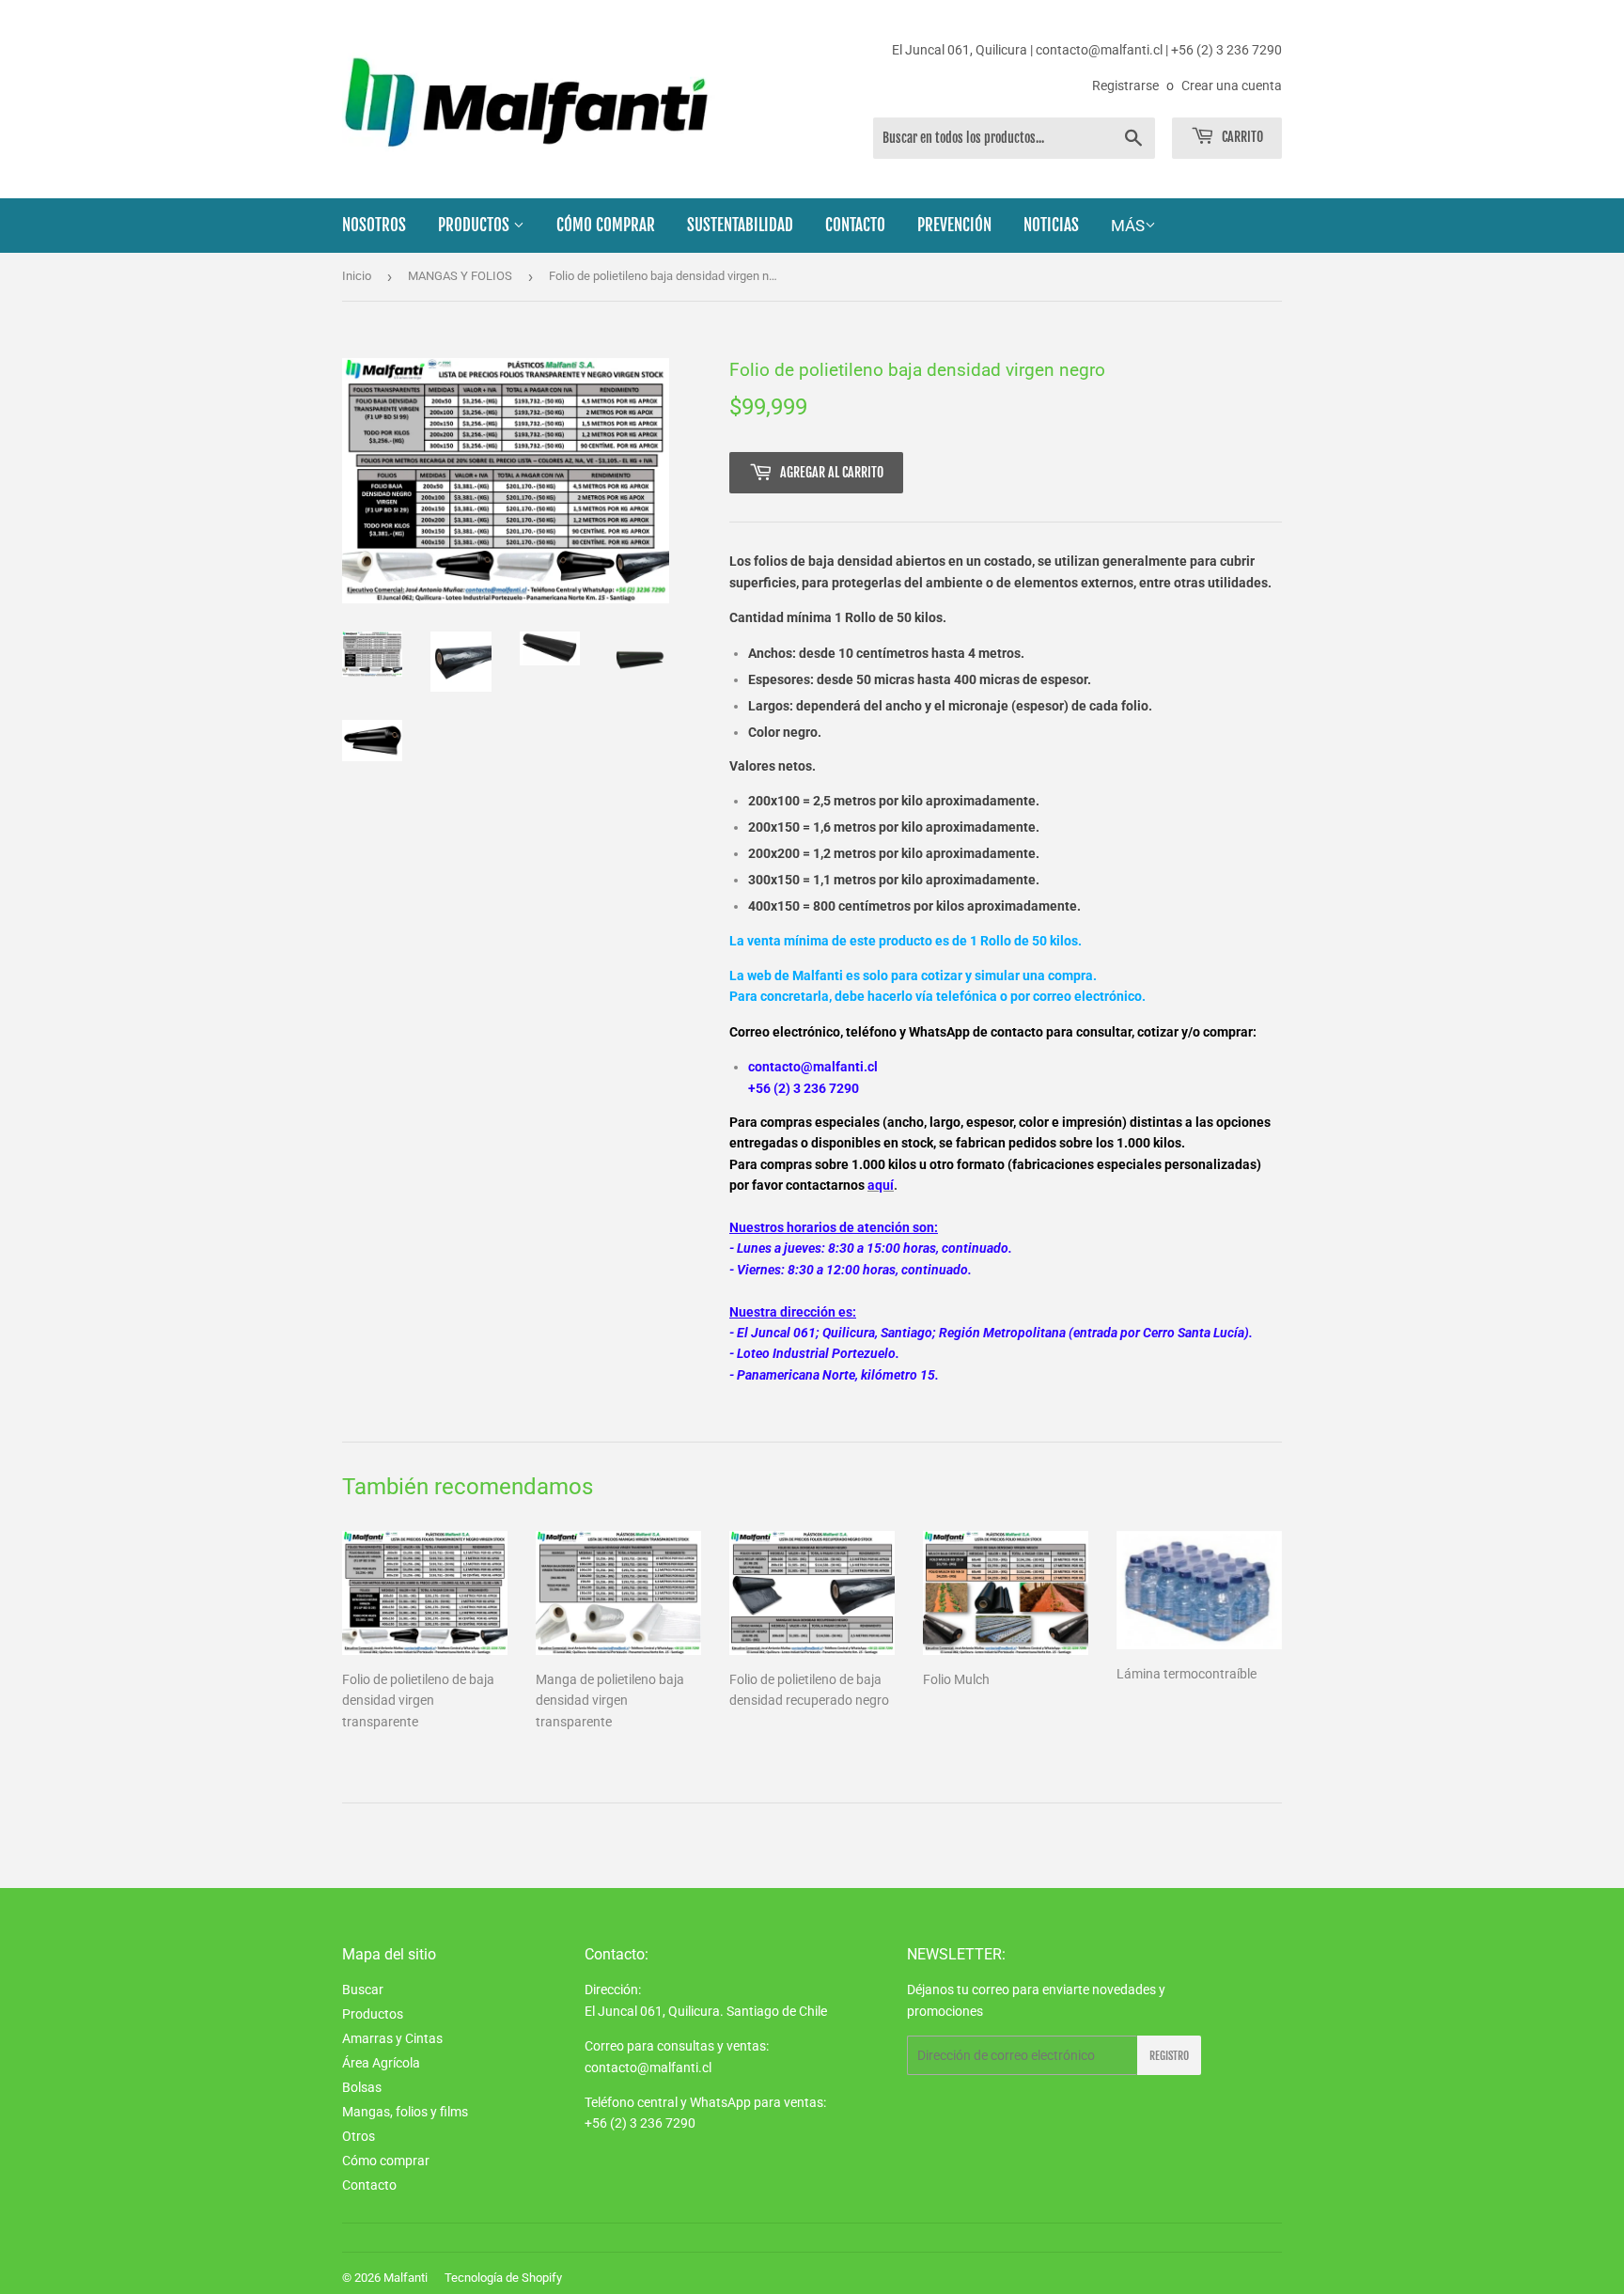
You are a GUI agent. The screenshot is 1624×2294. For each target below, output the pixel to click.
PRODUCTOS (476, 225)
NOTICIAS (1051, 225)
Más (1128, 226)
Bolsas (362, 2087)
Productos (373, 2014)
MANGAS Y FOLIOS (460, 276)
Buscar (363, 1990)
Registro (1169, 2056)
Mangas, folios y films (405, 2112)
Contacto (369, 2185)
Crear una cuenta (1232, 86)
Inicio (357, 276)
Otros (359, 2136)
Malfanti (406, 2278)
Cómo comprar (386, 2161)
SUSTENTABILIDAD (740, 225)
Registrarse (1125, 86)
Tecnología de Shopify (503, 2278)
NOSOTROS (374, 225)
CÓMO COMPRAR (606, 225)
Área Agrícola (381, 2063)
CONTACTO (855, 225)
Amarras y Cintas (392, 2038)
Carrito (1241, 137)
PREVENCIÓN (954, 225)
